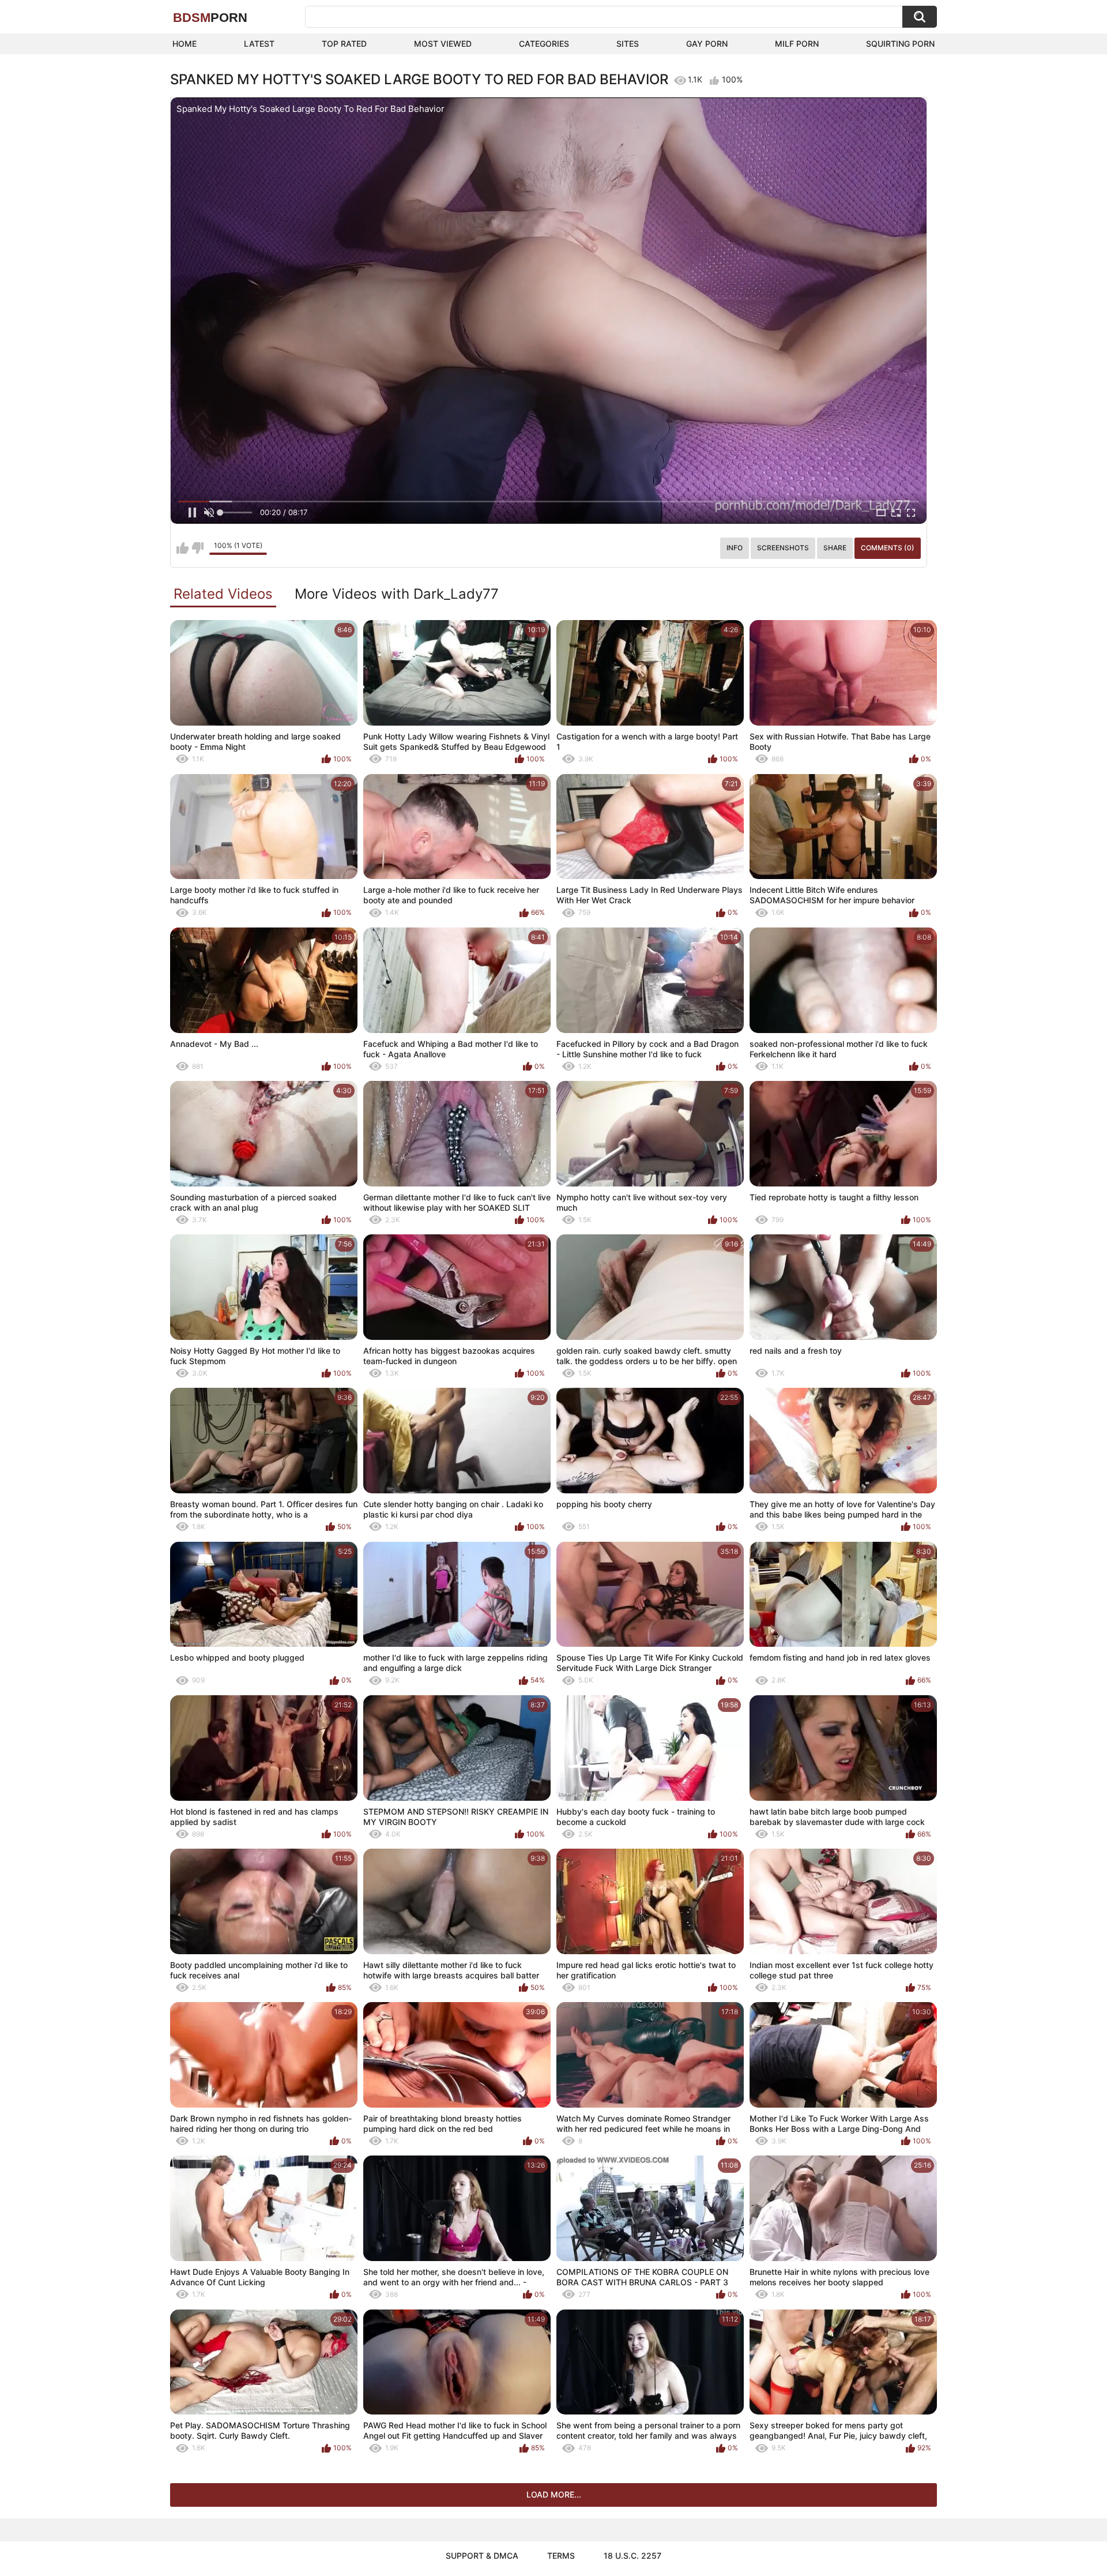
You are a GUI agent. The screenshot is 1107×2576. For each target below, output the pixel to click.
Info (735, 548)
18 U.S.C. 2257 (632, 2556)
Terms (561, 2556)
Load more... (554, 2494)
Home (184, 44)
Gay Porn (707, 44)
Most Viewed (443, 44)
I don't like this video (197, 548)
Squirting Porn (900, 44)
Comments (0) (888, 548)
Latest (259, 44)
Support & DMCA (482, 2556)
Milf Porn (797, 44)
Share (835, 548)
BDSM (210, 18)
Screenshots (783, 548)
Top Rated (344, 44)
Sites (628, 44)
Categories (544, 44)
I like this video (182, 548)
